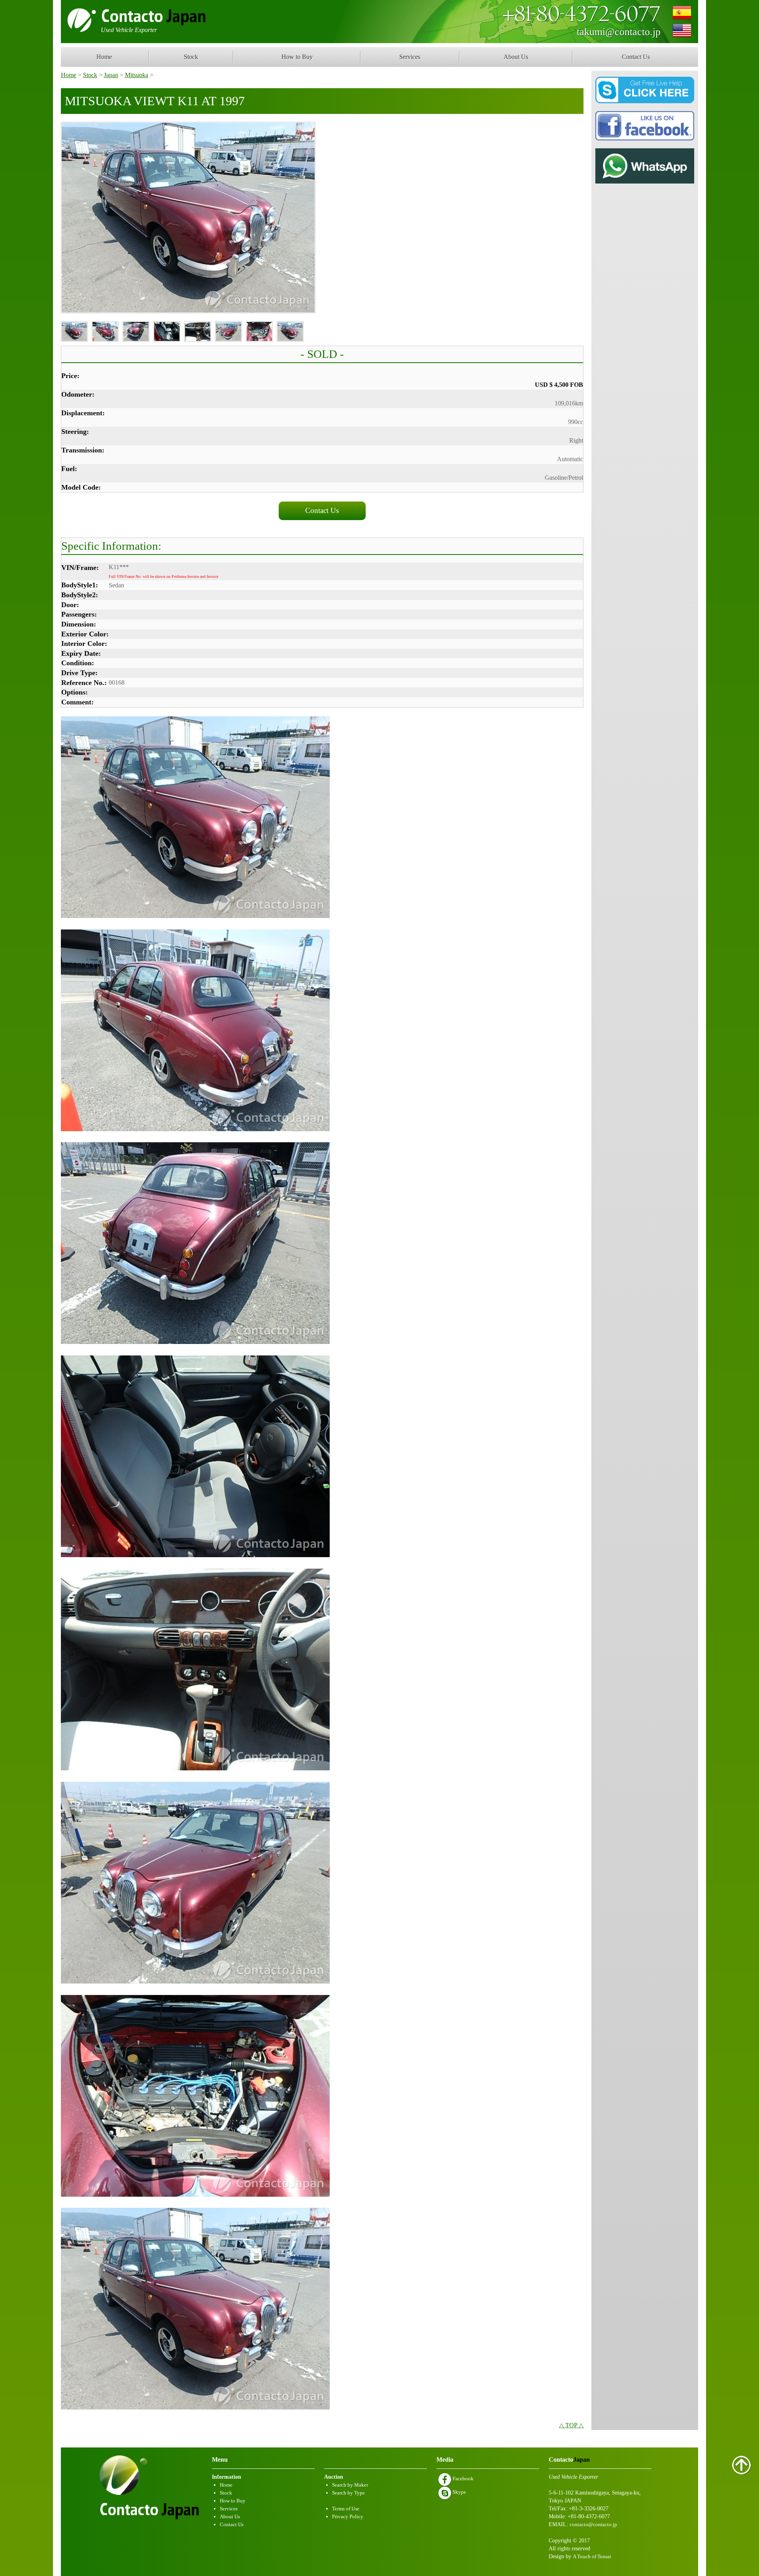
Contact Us (636, 57)
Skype (459, 2492)
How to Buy (297, 57)
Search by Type (348, 2493)
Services (410, 57)
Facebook (463, 2479)
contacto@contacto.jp (593, 2524)
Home (104, 57)
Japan (111, 75)
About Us (516, 57)
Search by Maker (350, 2485)
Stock (191, 57)
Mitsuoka (137, 75)
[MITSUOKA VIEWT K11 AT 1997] (188, 218)
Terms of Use (346, 2509)
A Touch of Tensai (592, 2556)
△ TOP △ (571, 2425)
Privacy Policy (348, 2516)
